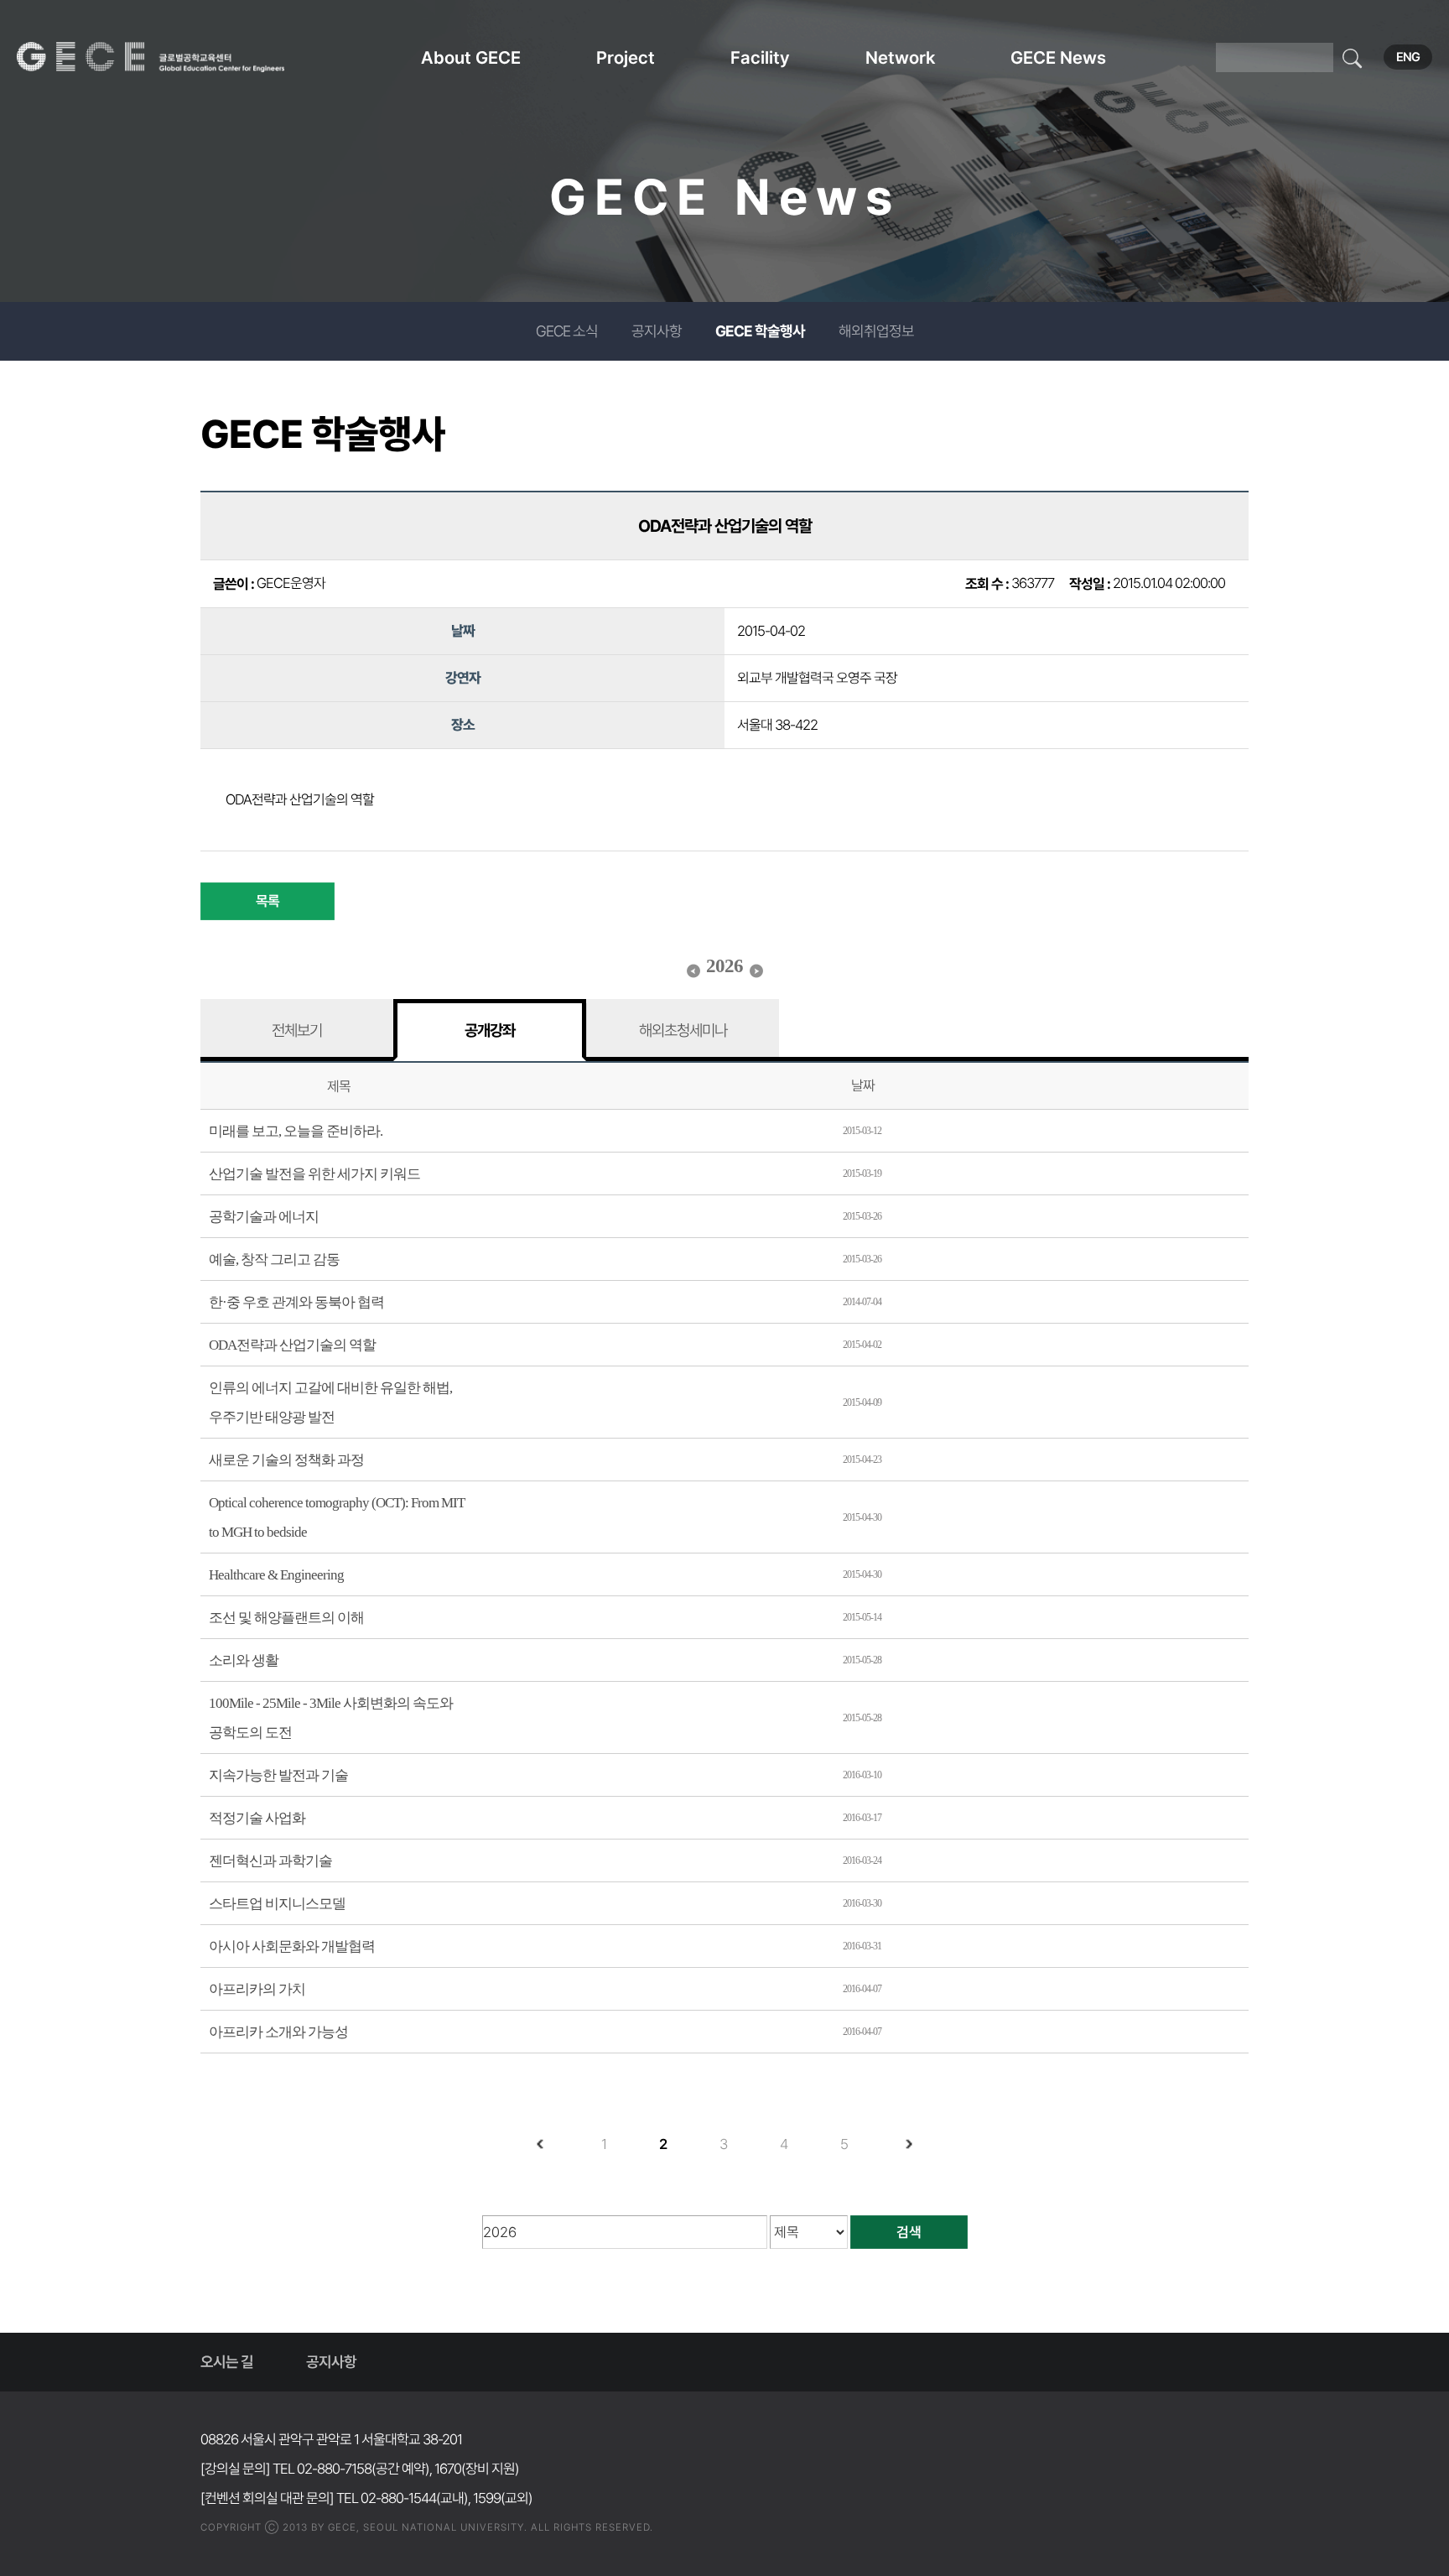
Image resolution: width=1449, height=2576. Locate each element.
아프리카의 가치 (257, 1989)
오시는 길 (227, 2362)
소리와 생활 (244, 1660)
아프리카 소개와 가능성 (278, 2032)
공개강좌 (490, 1030)
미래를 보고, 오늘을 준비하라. (296, 1131)
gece (172, 57)
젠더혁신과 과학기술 (270, 1861)
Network (900, 57)
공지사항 (657, 331)
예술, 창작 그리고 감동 (274, 1259)
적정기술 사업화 (257, 1818)
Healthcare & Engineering (276, 1575)
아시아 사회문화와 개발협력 (292, 1946)
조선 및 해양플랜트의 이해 (286, 1618)
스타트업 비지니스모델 (277, 1904)
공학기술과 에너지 (264, 1217)
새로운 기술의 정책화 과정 (286, 1460)
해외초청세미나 (683, 1030)
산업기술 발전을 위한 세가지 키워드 (314, 1174)
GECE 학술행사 (760, 331)
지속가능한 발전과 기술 (278, 1775)
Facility (760, 57)
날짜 (863, 1085)
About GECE (471, 57)
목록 (267, 901)
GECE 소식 (567, 331)
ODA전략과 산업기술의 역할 (292, 1345)
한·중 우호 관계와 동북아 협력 (296, 1302)
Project (626, 57)
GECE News (1058, 57)
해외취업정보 (876, 331)
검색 (909, 2232)
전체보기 (297, 1030)
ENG (1408, 57)
